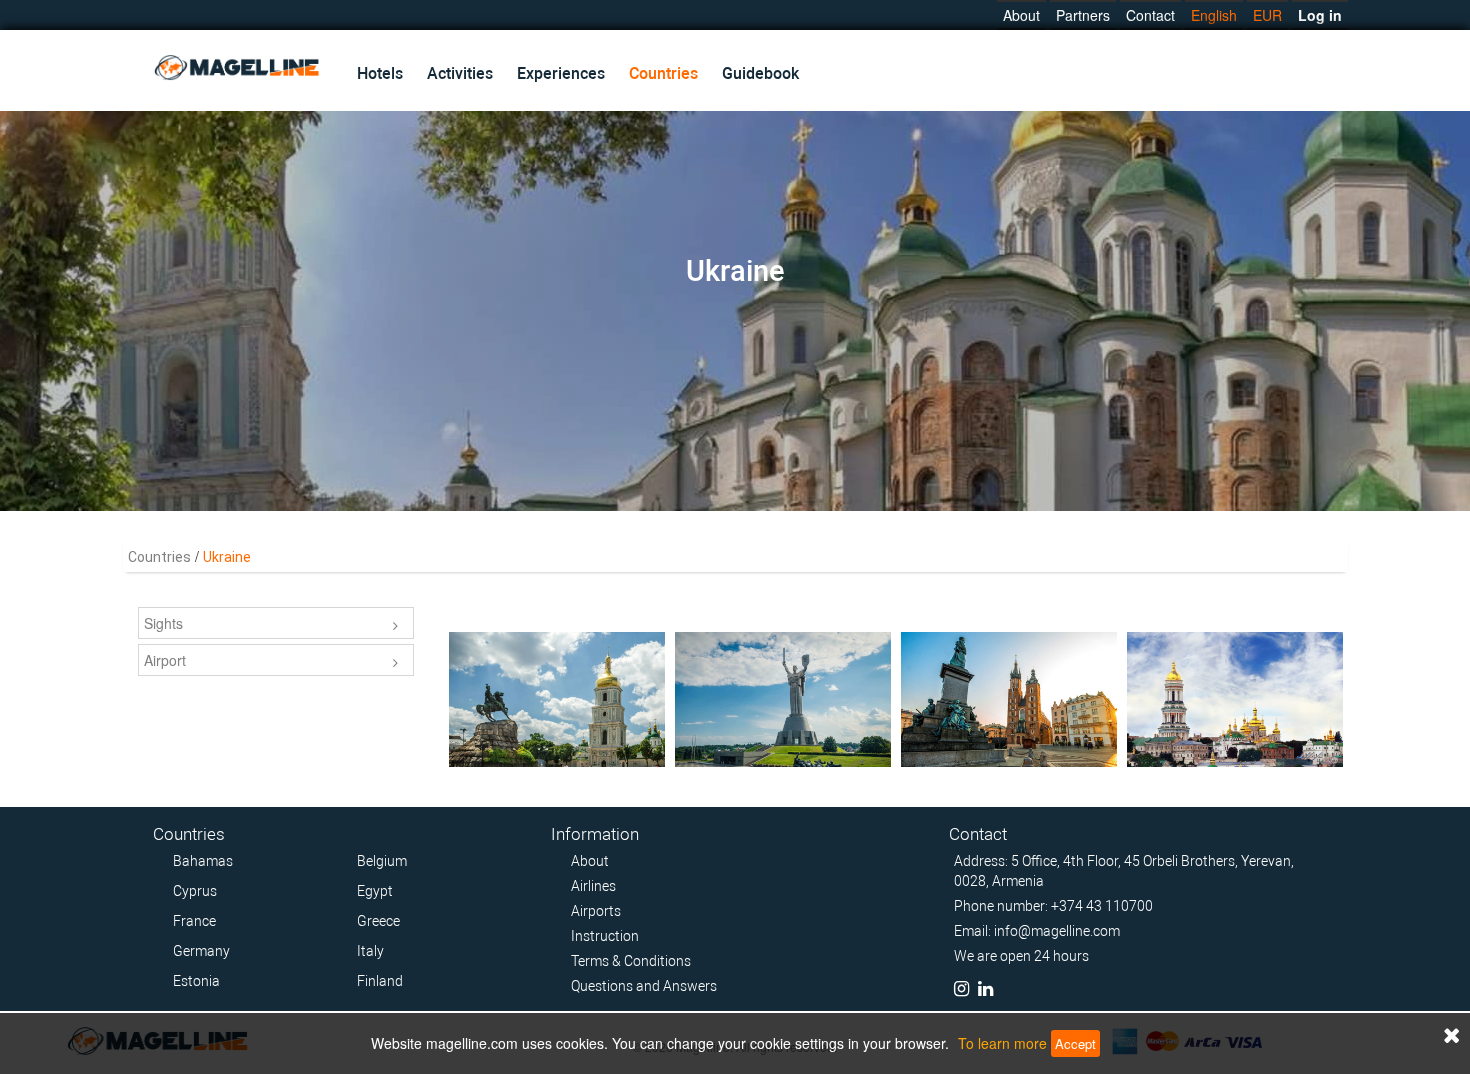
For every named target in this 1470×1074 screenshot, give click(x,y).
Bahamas (203, 861)
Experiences (561, 73)
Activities (460, 73)
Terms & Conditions (631, 961)
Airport (165, 660)
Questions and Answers (644, 986)
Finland (380, 981)
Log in (1320, 15)
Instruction (605, 936)
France (194, 921)
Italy (370, 951)
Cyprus (195, 891)
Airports (596, 911)
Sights (163, 623)
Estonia (196, 981)
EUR (1267, 15)
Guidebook (760, 73)
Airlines (593, 886)
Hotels (380, 73)
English (1214, 15)
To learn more (1002, 1043)
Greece (378, 921)
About (1021, 15)
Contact (1150, 15)
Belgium (382, 861)
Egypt (375, 891)
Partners (1083, 15)
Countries (663, 73)
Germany (201, 951)
